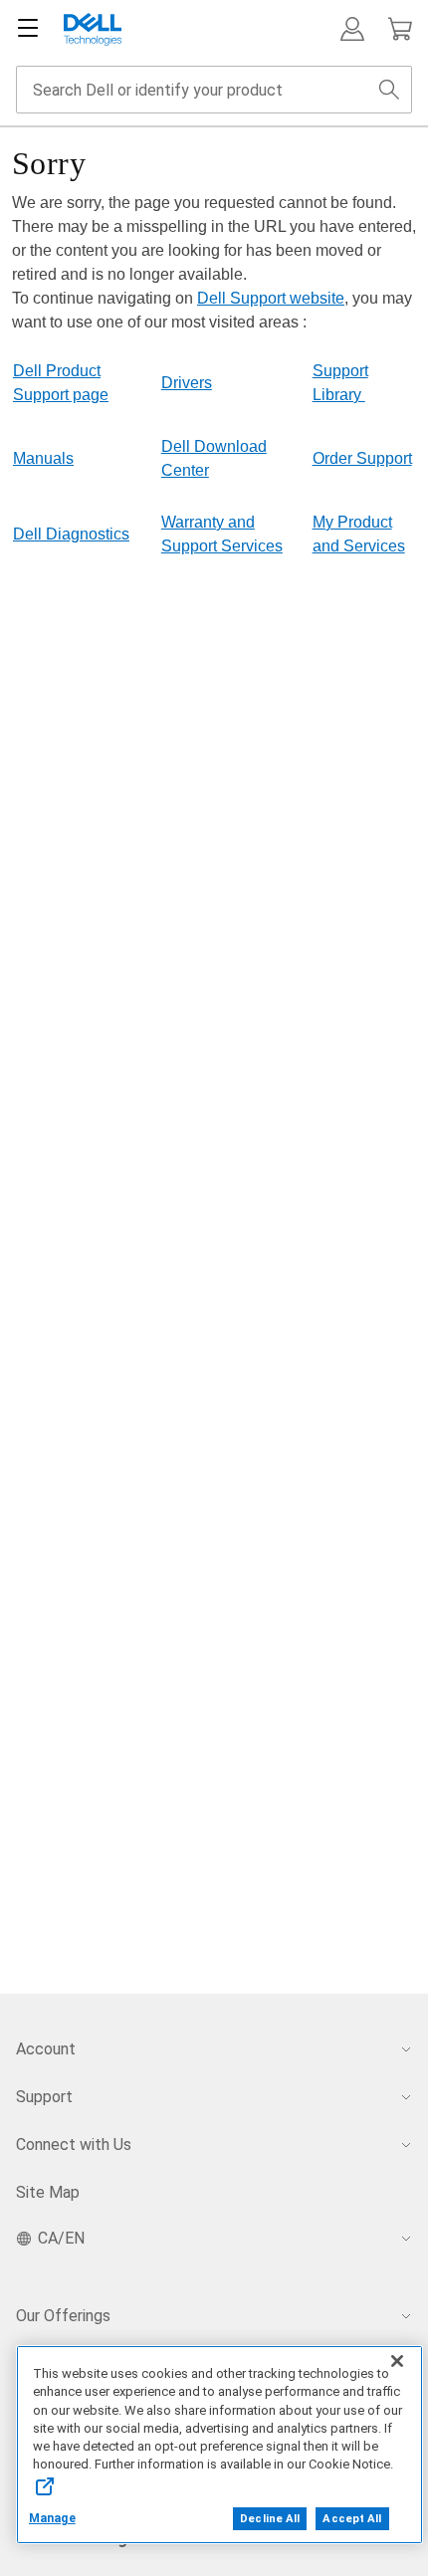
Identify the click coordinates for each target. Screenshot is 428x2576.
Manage (52, 2518)
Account (46, 2049)
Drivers (187, 383)
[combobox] (214, 90)
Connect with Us (74, 2145)
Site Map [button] (48, 2192)
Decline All (270, 2519)
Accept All (352, 2519)
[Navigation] (28, 29)
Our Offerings (63, 2316)
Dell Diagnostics (71, 534)
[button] (352, 29)
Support (44, 2097)
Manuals (43, 458)
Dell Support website (271, 298)
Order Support (362, 458)
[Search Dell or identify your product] (389, 90)
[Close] (397, 2361)
